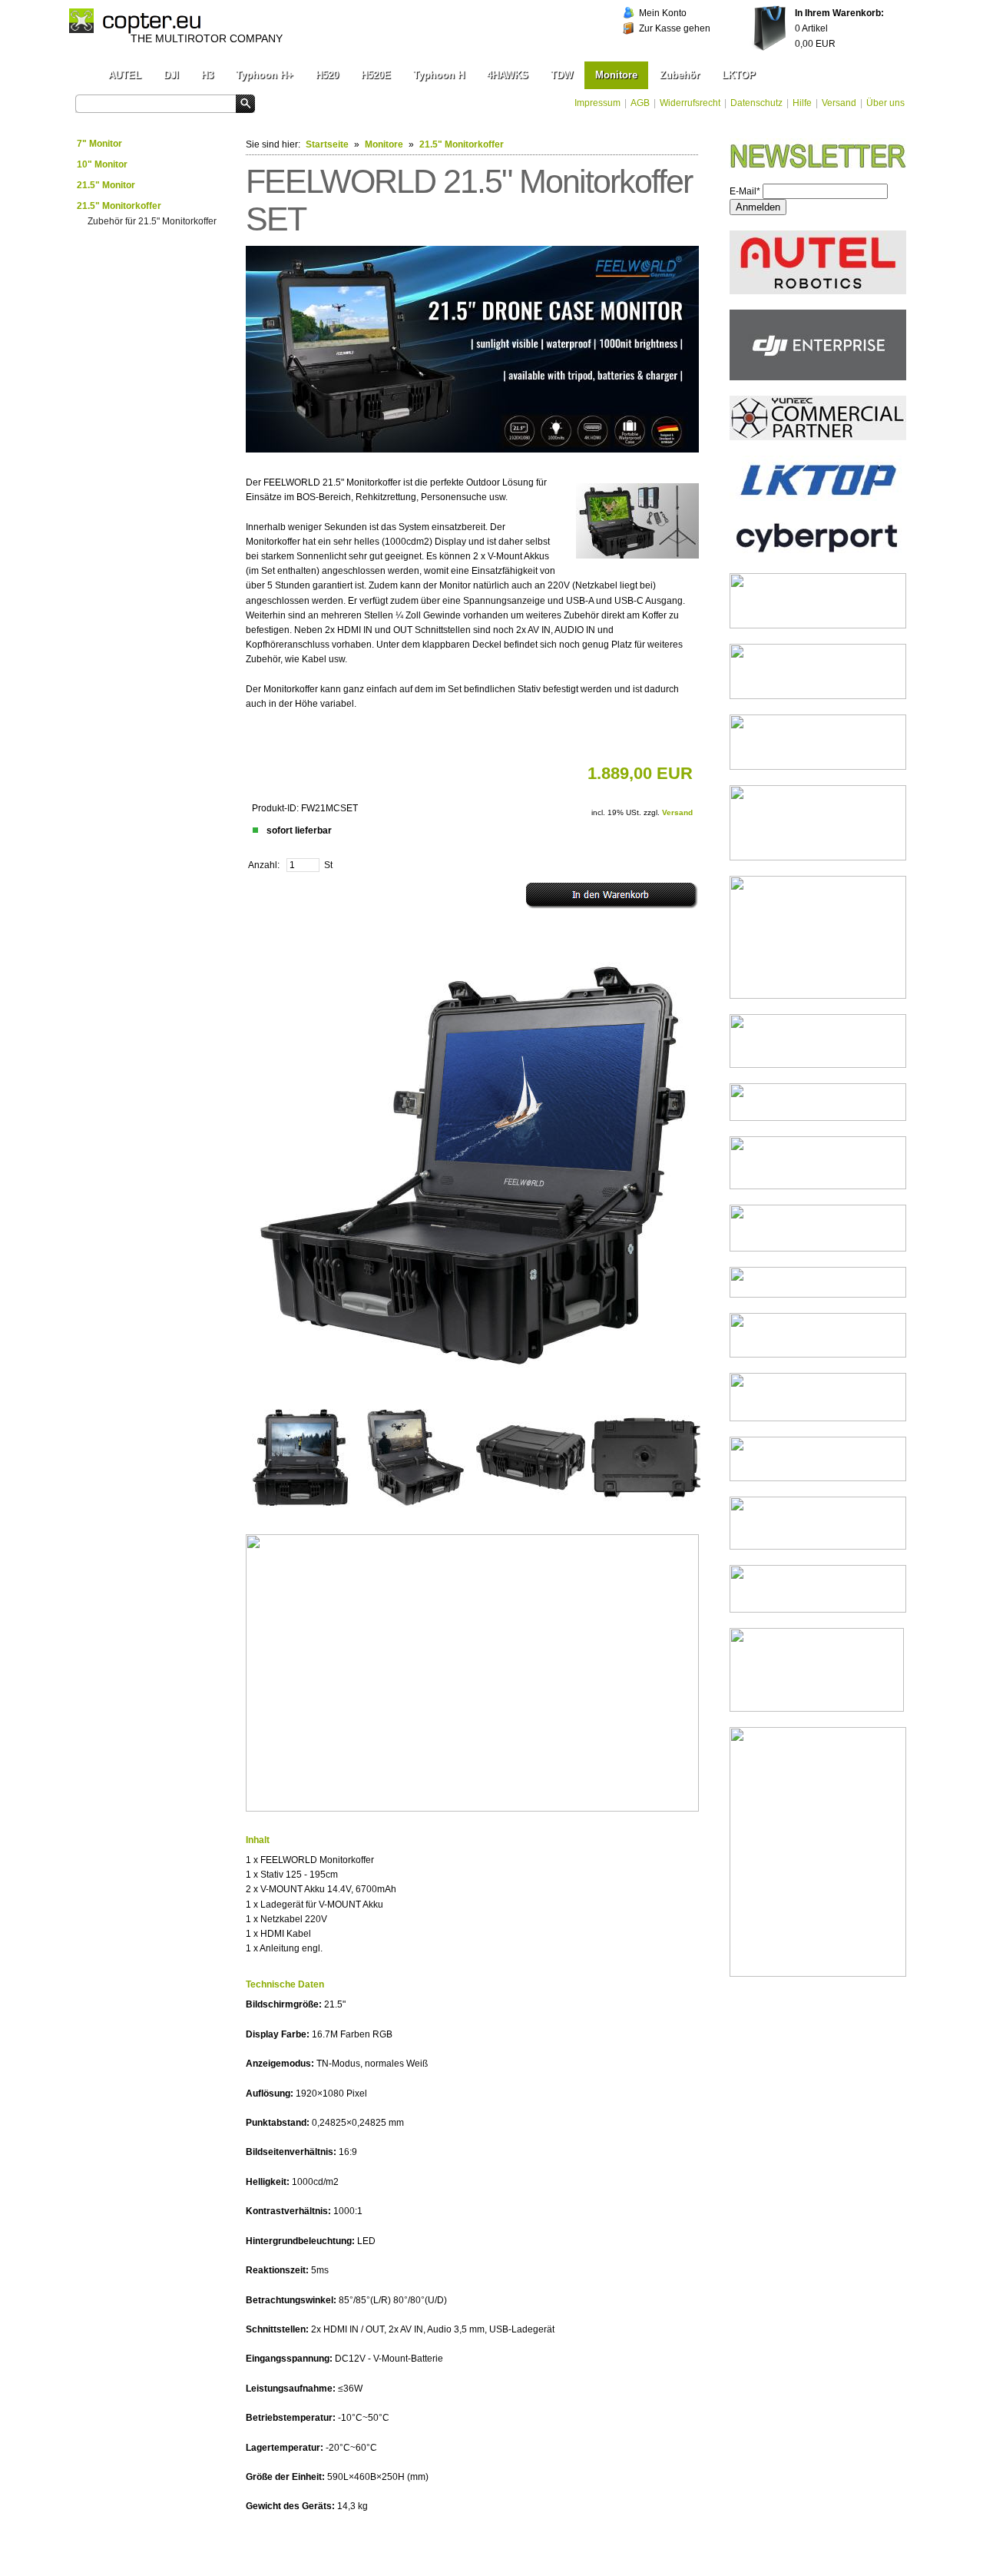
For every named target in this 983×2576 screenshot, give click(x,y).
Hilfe (802, 103)
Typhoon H (439, 75)
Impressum (597, 103)
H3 (207, 75)
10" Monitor (102, 164)
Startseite (327, 144)
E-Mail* (745, 191)
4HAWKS (508, 75)
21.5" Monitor (106, 185)
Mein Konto (663, 13)
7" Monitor (99, 144)
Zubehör (680, 75)
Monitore (616, 75)
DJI (171, 75)
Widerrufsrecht (690, 103)
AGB (640, 103)
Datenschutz (756, 103)
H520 (327, 75)
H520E (376, 75)
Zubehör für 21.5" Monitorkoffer (152, 221)
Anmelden (758, 207)
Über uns (885, 103)
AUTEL (125, 75)
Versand (839, 103)
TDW (562, 75)
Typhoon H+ (265, 75)
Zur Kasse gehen (675, 28)
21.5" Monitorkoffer (119, 206)
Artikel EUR (839, 28)
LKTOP (739, 75)
